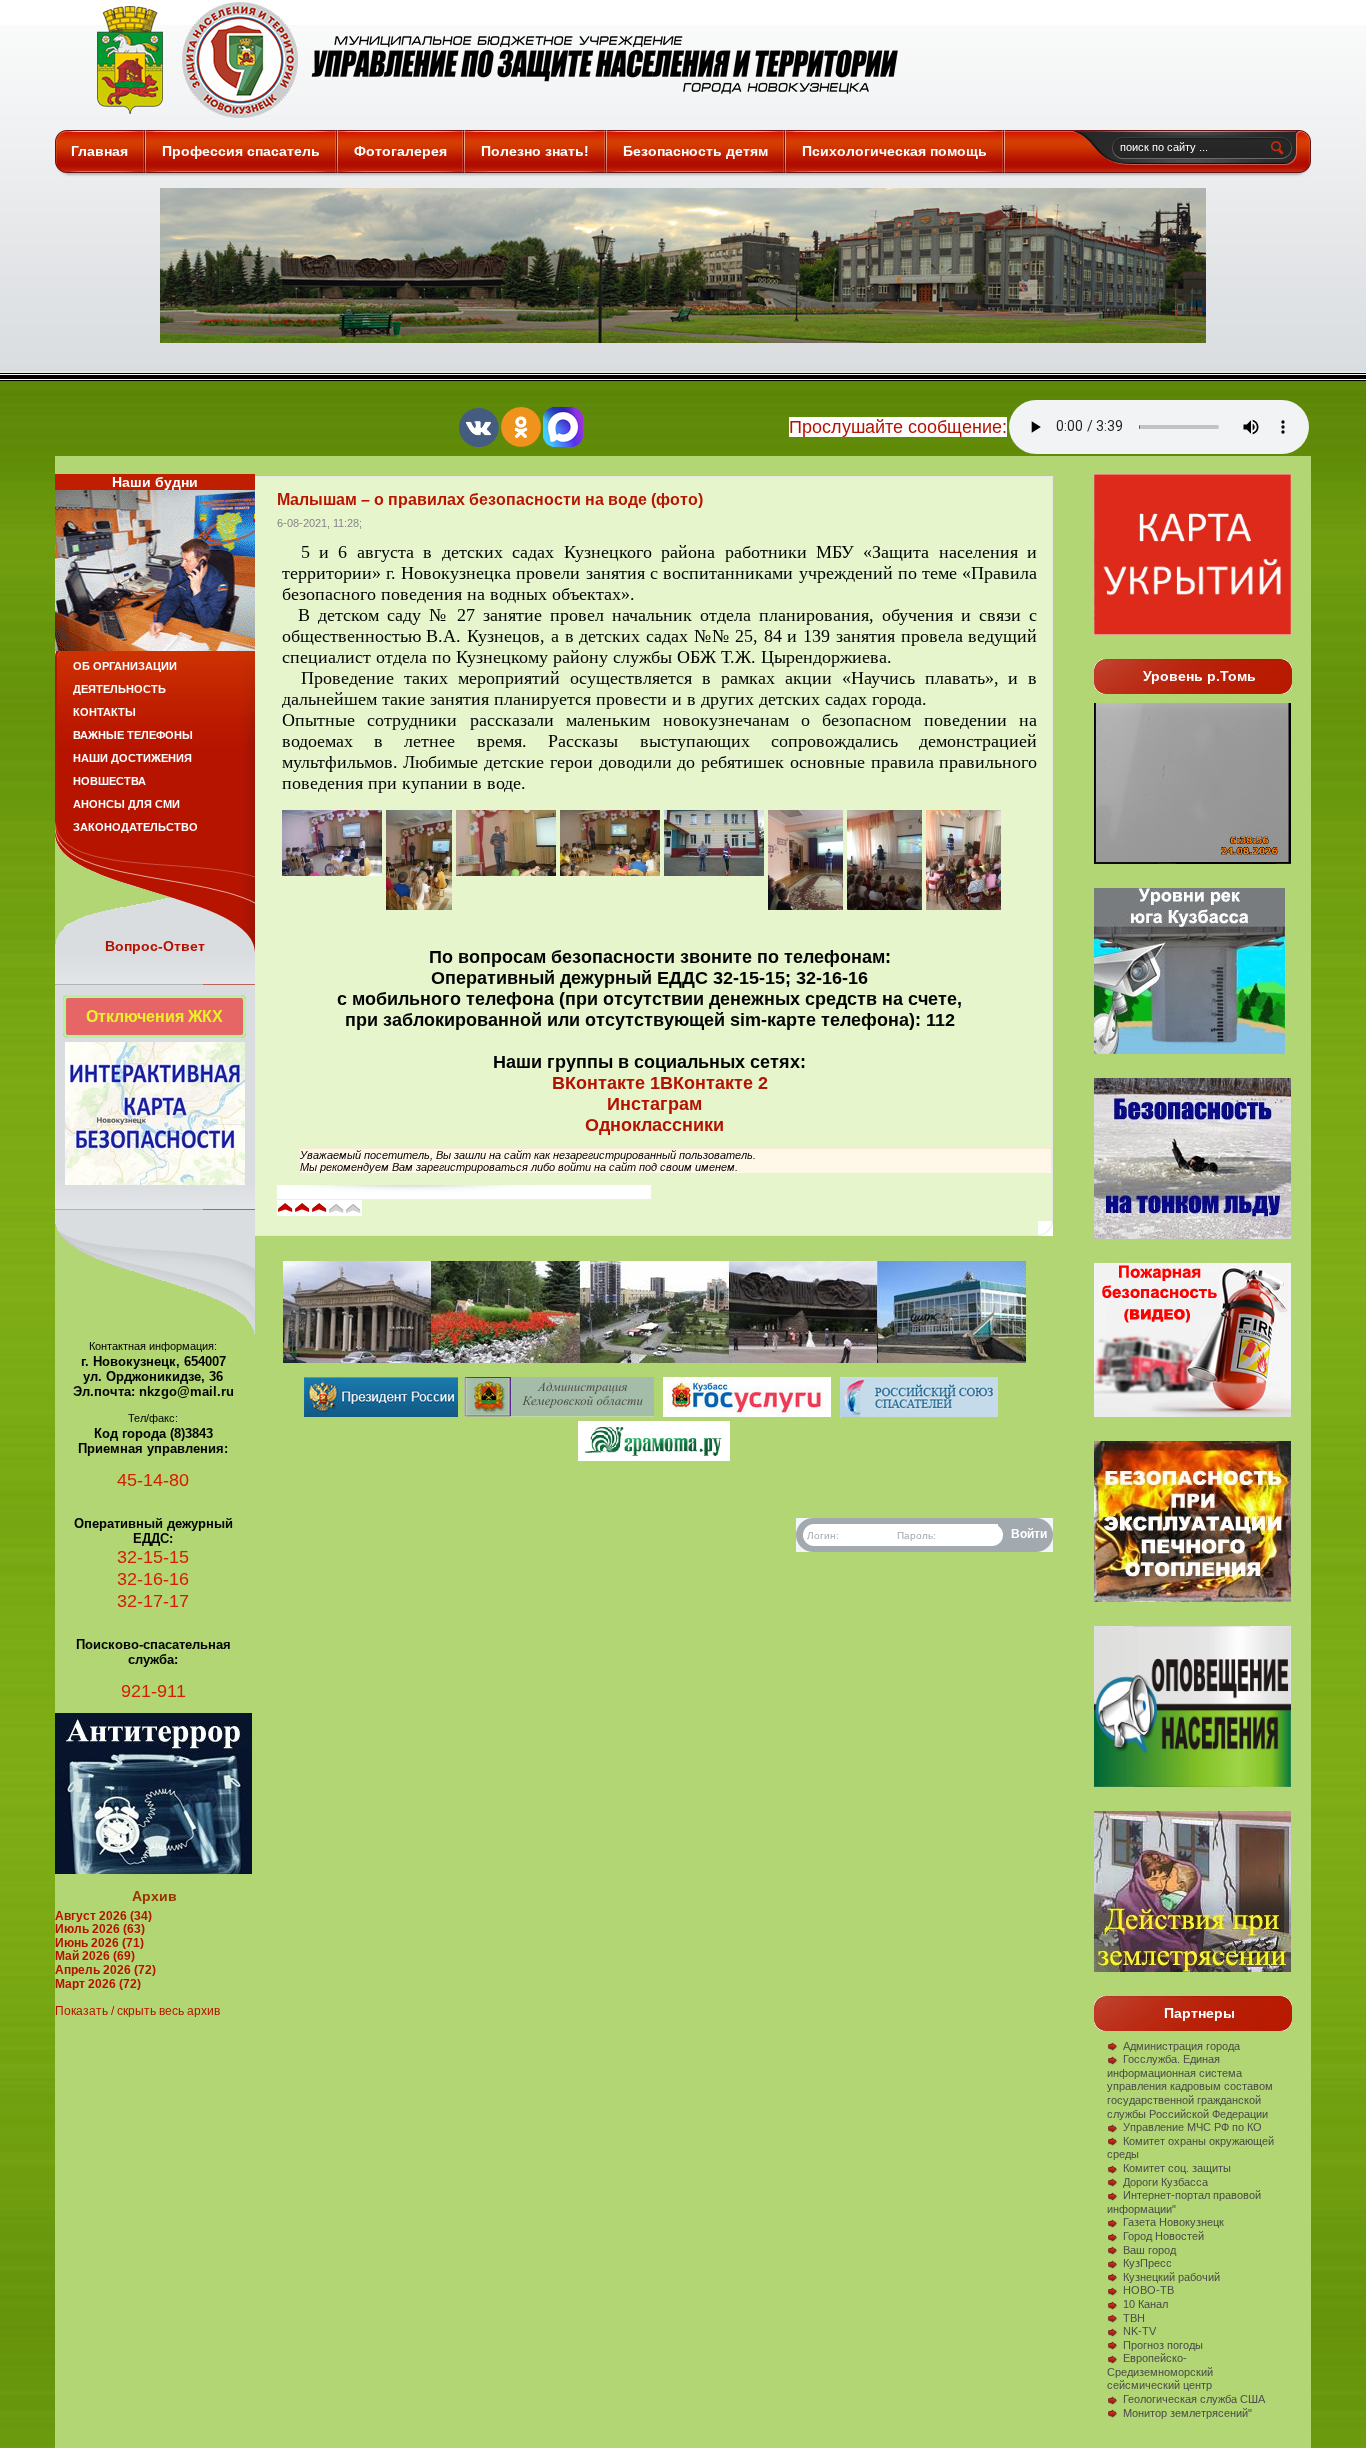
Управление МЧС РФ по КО (1192, 2127)
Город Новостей (1163, 2236)
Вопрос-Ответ (155, 946)
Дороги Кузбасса (1165, 2182)
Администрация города (1181, 2046)
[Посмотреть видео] (1192, 1598)
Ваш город (1149, 2250)
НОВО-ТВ (1148, 2290)
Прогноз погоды (1163, 2345)
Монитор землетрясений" (1187, 2413)
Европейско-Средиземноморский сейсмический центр (1160, 2371)
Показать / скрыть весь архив (137, 2011)
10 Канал (1145, 2304)
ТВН (1134, 2318)
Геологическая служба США (1194, 2399)
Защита (488, 60)
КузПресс (1147, 2263)
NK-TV (1139, 2331)
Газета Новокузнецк (1173, 2222)
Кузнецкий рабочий (1171, 2277)
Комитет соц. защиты (1177, 2168)
